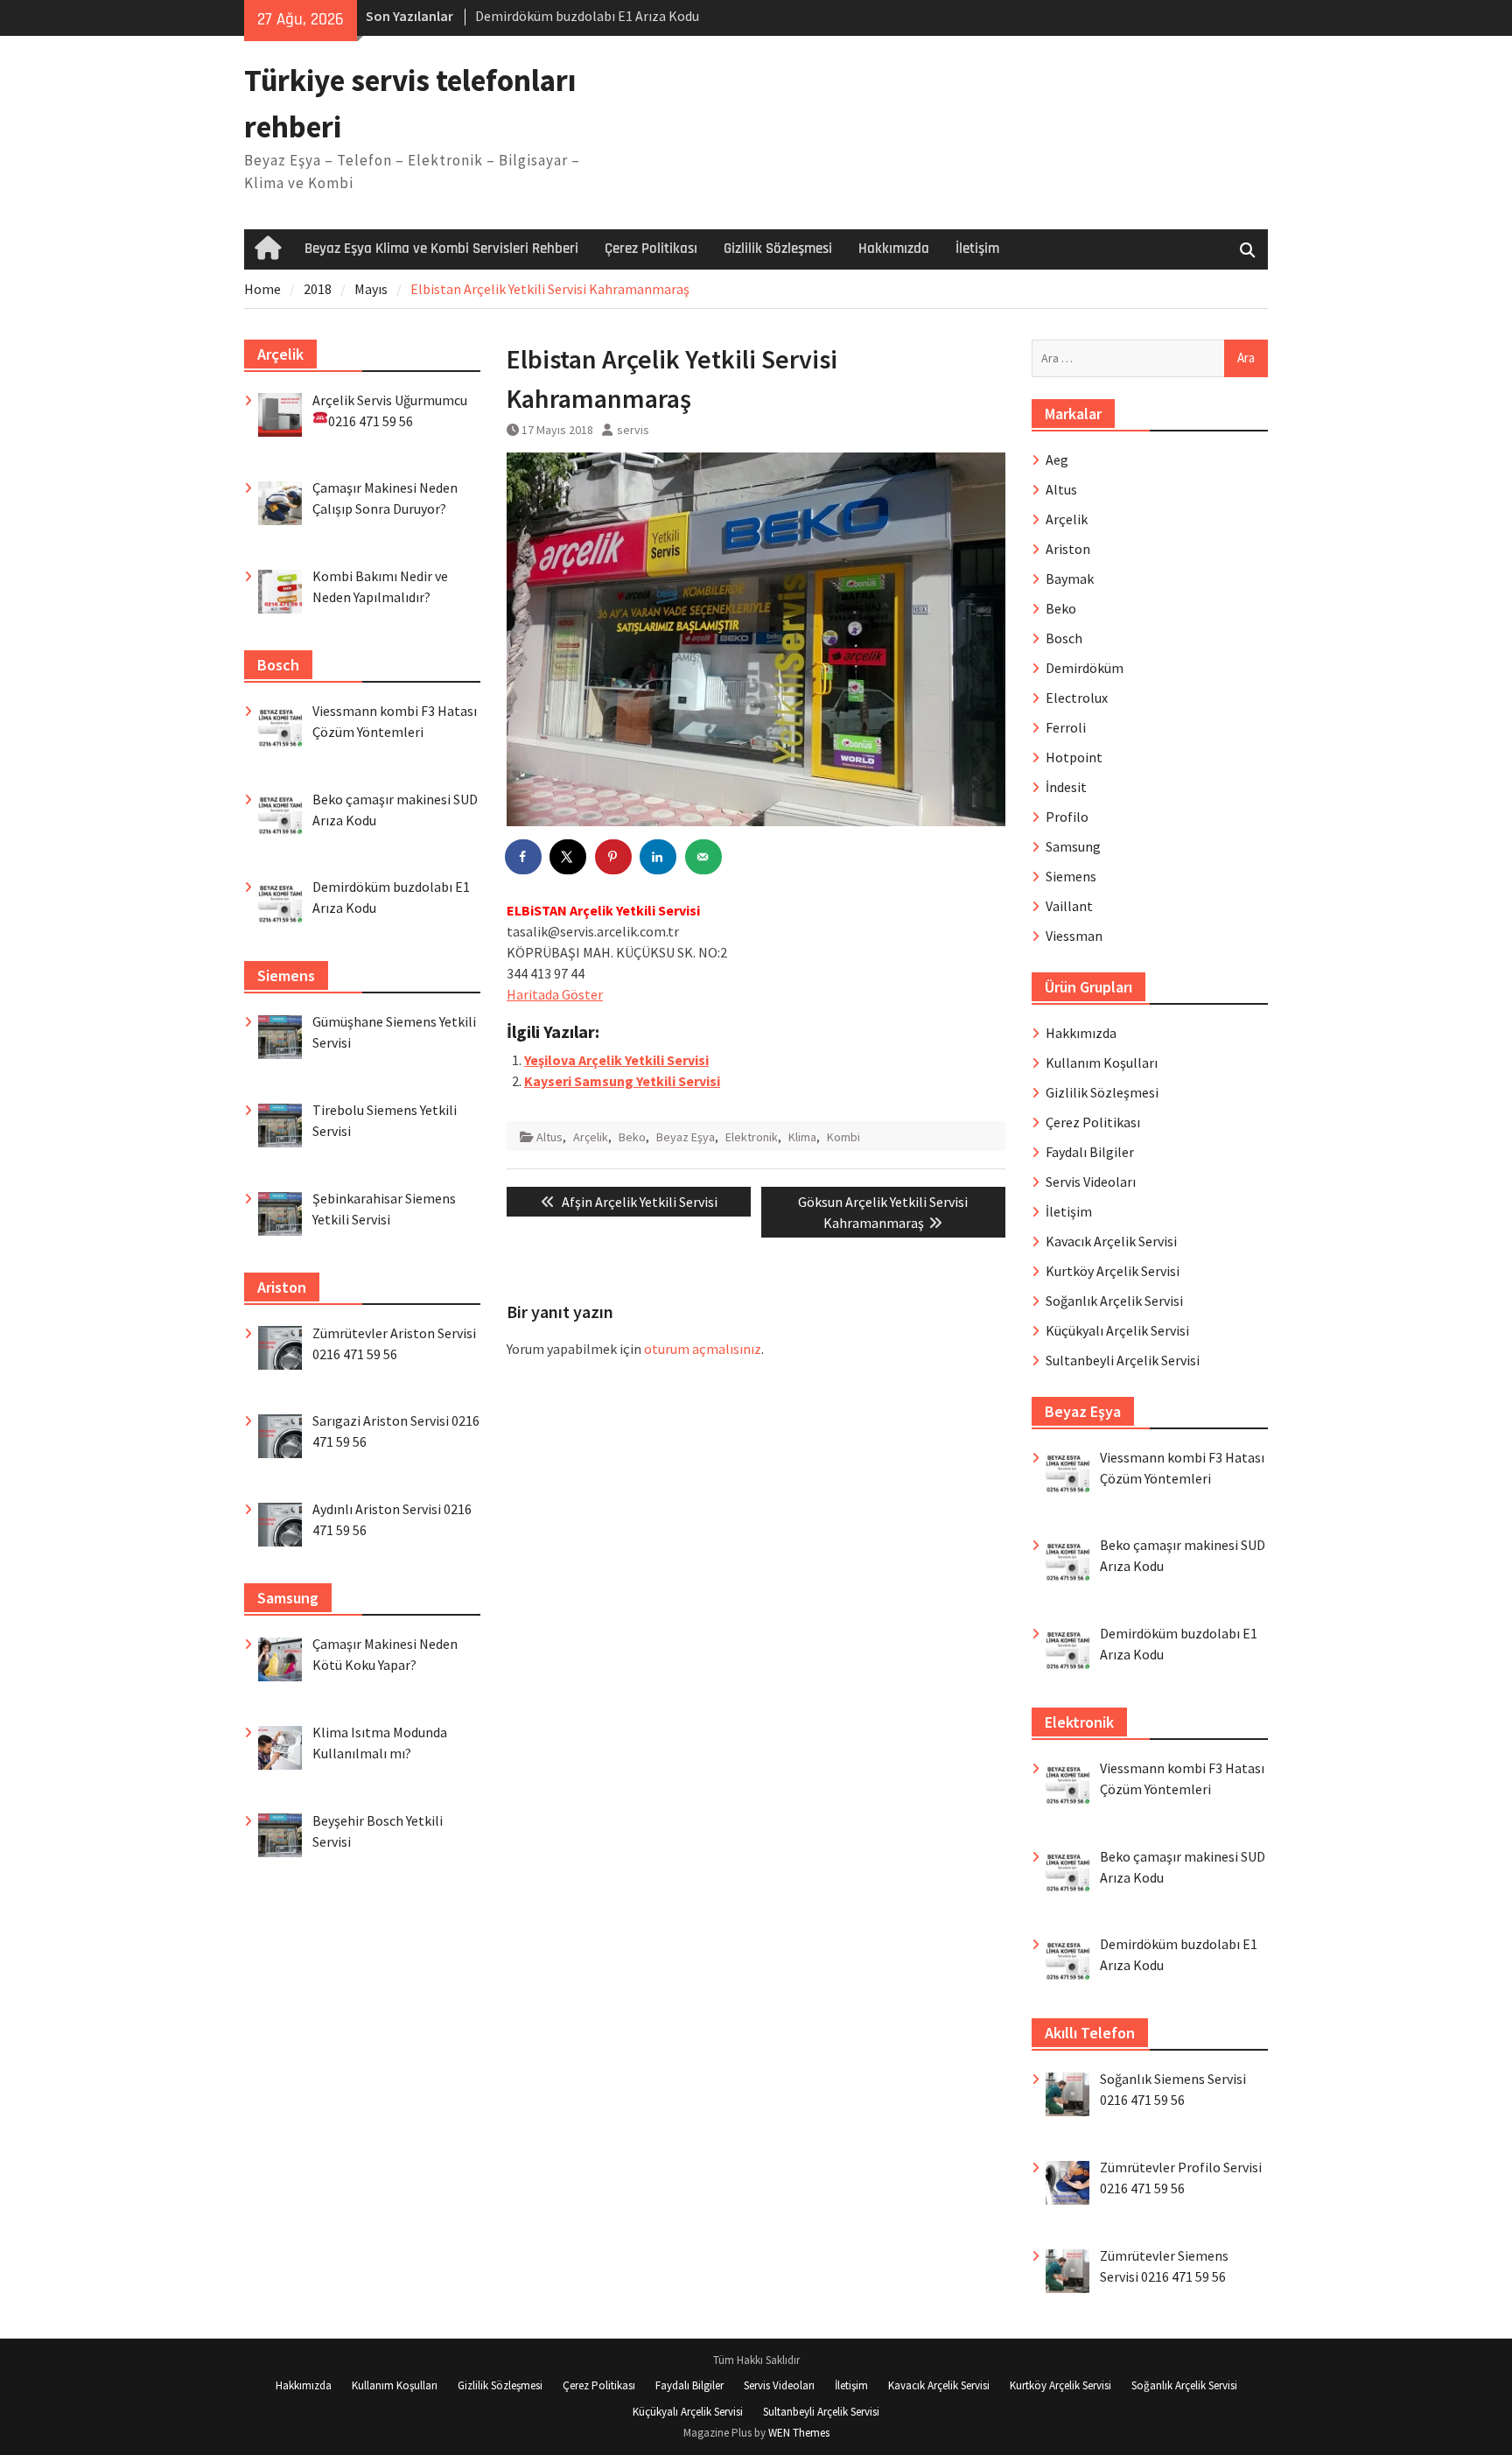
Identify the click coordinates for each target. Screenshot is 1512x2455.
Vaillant (1069, 906)
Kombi (843, 1137)
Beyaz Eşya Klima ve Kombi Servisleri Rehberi (441, 249)
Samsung (1073, 846)
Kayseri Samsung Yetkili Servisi (622, 1081)
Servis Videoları (1091, 1182)
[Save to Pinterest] (614, 857)
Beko (632, 1137)
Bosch (1064, 638)
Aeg (1057, 459)
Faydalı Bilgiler (1090, 1152)
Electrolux (1077, 698)
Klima (802, 1137)
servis (633, 430)
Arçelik (591, 1137)
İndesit (1066, 787)
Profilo (1067, 817)
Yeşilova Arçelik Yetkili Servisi (616, 1060)
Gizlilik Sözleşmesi (778, 249)
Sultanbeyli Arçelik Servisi (1123, 1360)
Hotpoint (1074, 757)
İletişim (977, 249)
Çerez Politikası (651, 249)
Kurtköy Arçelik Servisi (1113, 1271)
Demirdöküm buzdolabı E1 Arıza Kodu (587, 16)
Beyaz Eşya (686, 1137)
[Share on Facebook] (524, 857)
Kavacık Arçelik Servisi (1111, 1241)
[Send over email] (704, 857)
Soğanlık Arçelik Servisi (1114, 1301)
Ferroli (1066, 727)
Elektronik (752, 1137)
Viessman (1074, 936)
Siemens (1071, 876)
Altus (549, 1137)
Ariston (1068, 549)
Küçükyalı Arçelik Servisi (1117, 1330)
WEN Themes (799, 2433)
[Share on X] (569, 857)
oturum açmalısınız (703, 1349)
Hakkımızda (894, 249)
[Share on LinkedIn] (659, 857)
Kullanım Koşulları (1102, 1063)
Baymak (1070, 579)
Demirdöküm (1085, 668)
